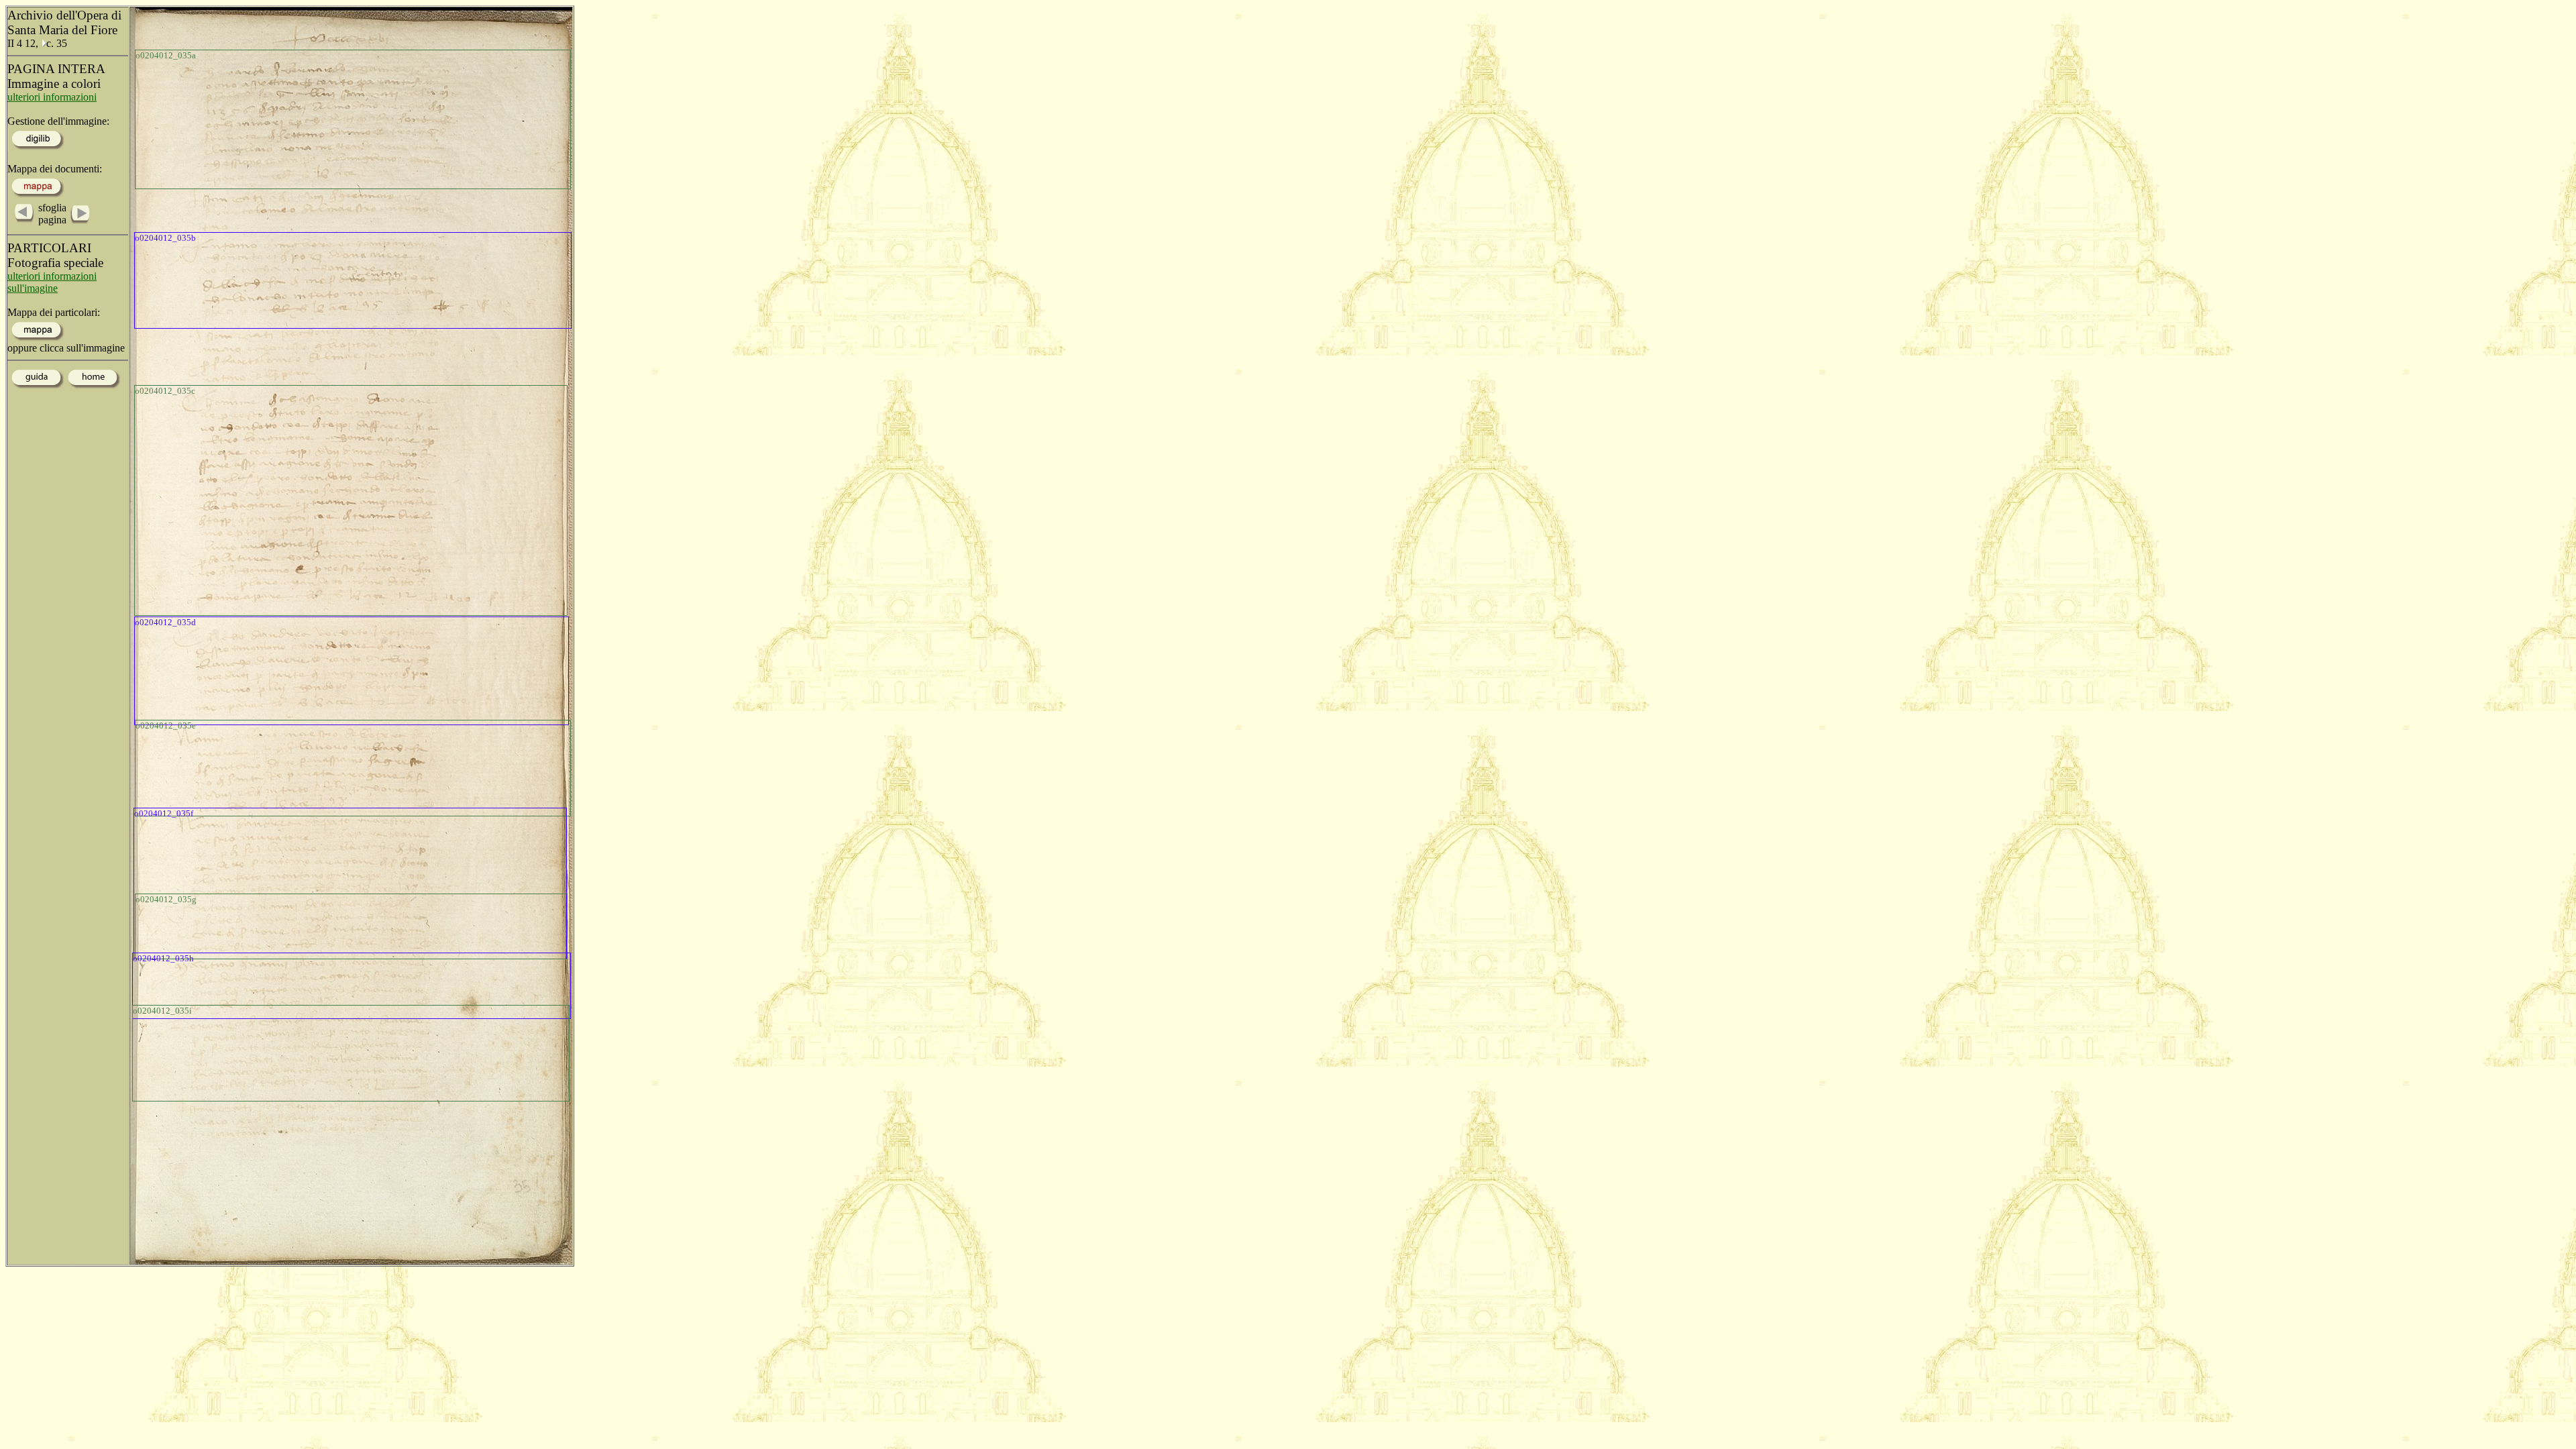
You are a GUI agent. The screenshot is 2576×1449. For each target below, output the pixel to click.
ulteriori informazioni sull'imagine (52, 282)
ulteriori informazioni (52, 97)
